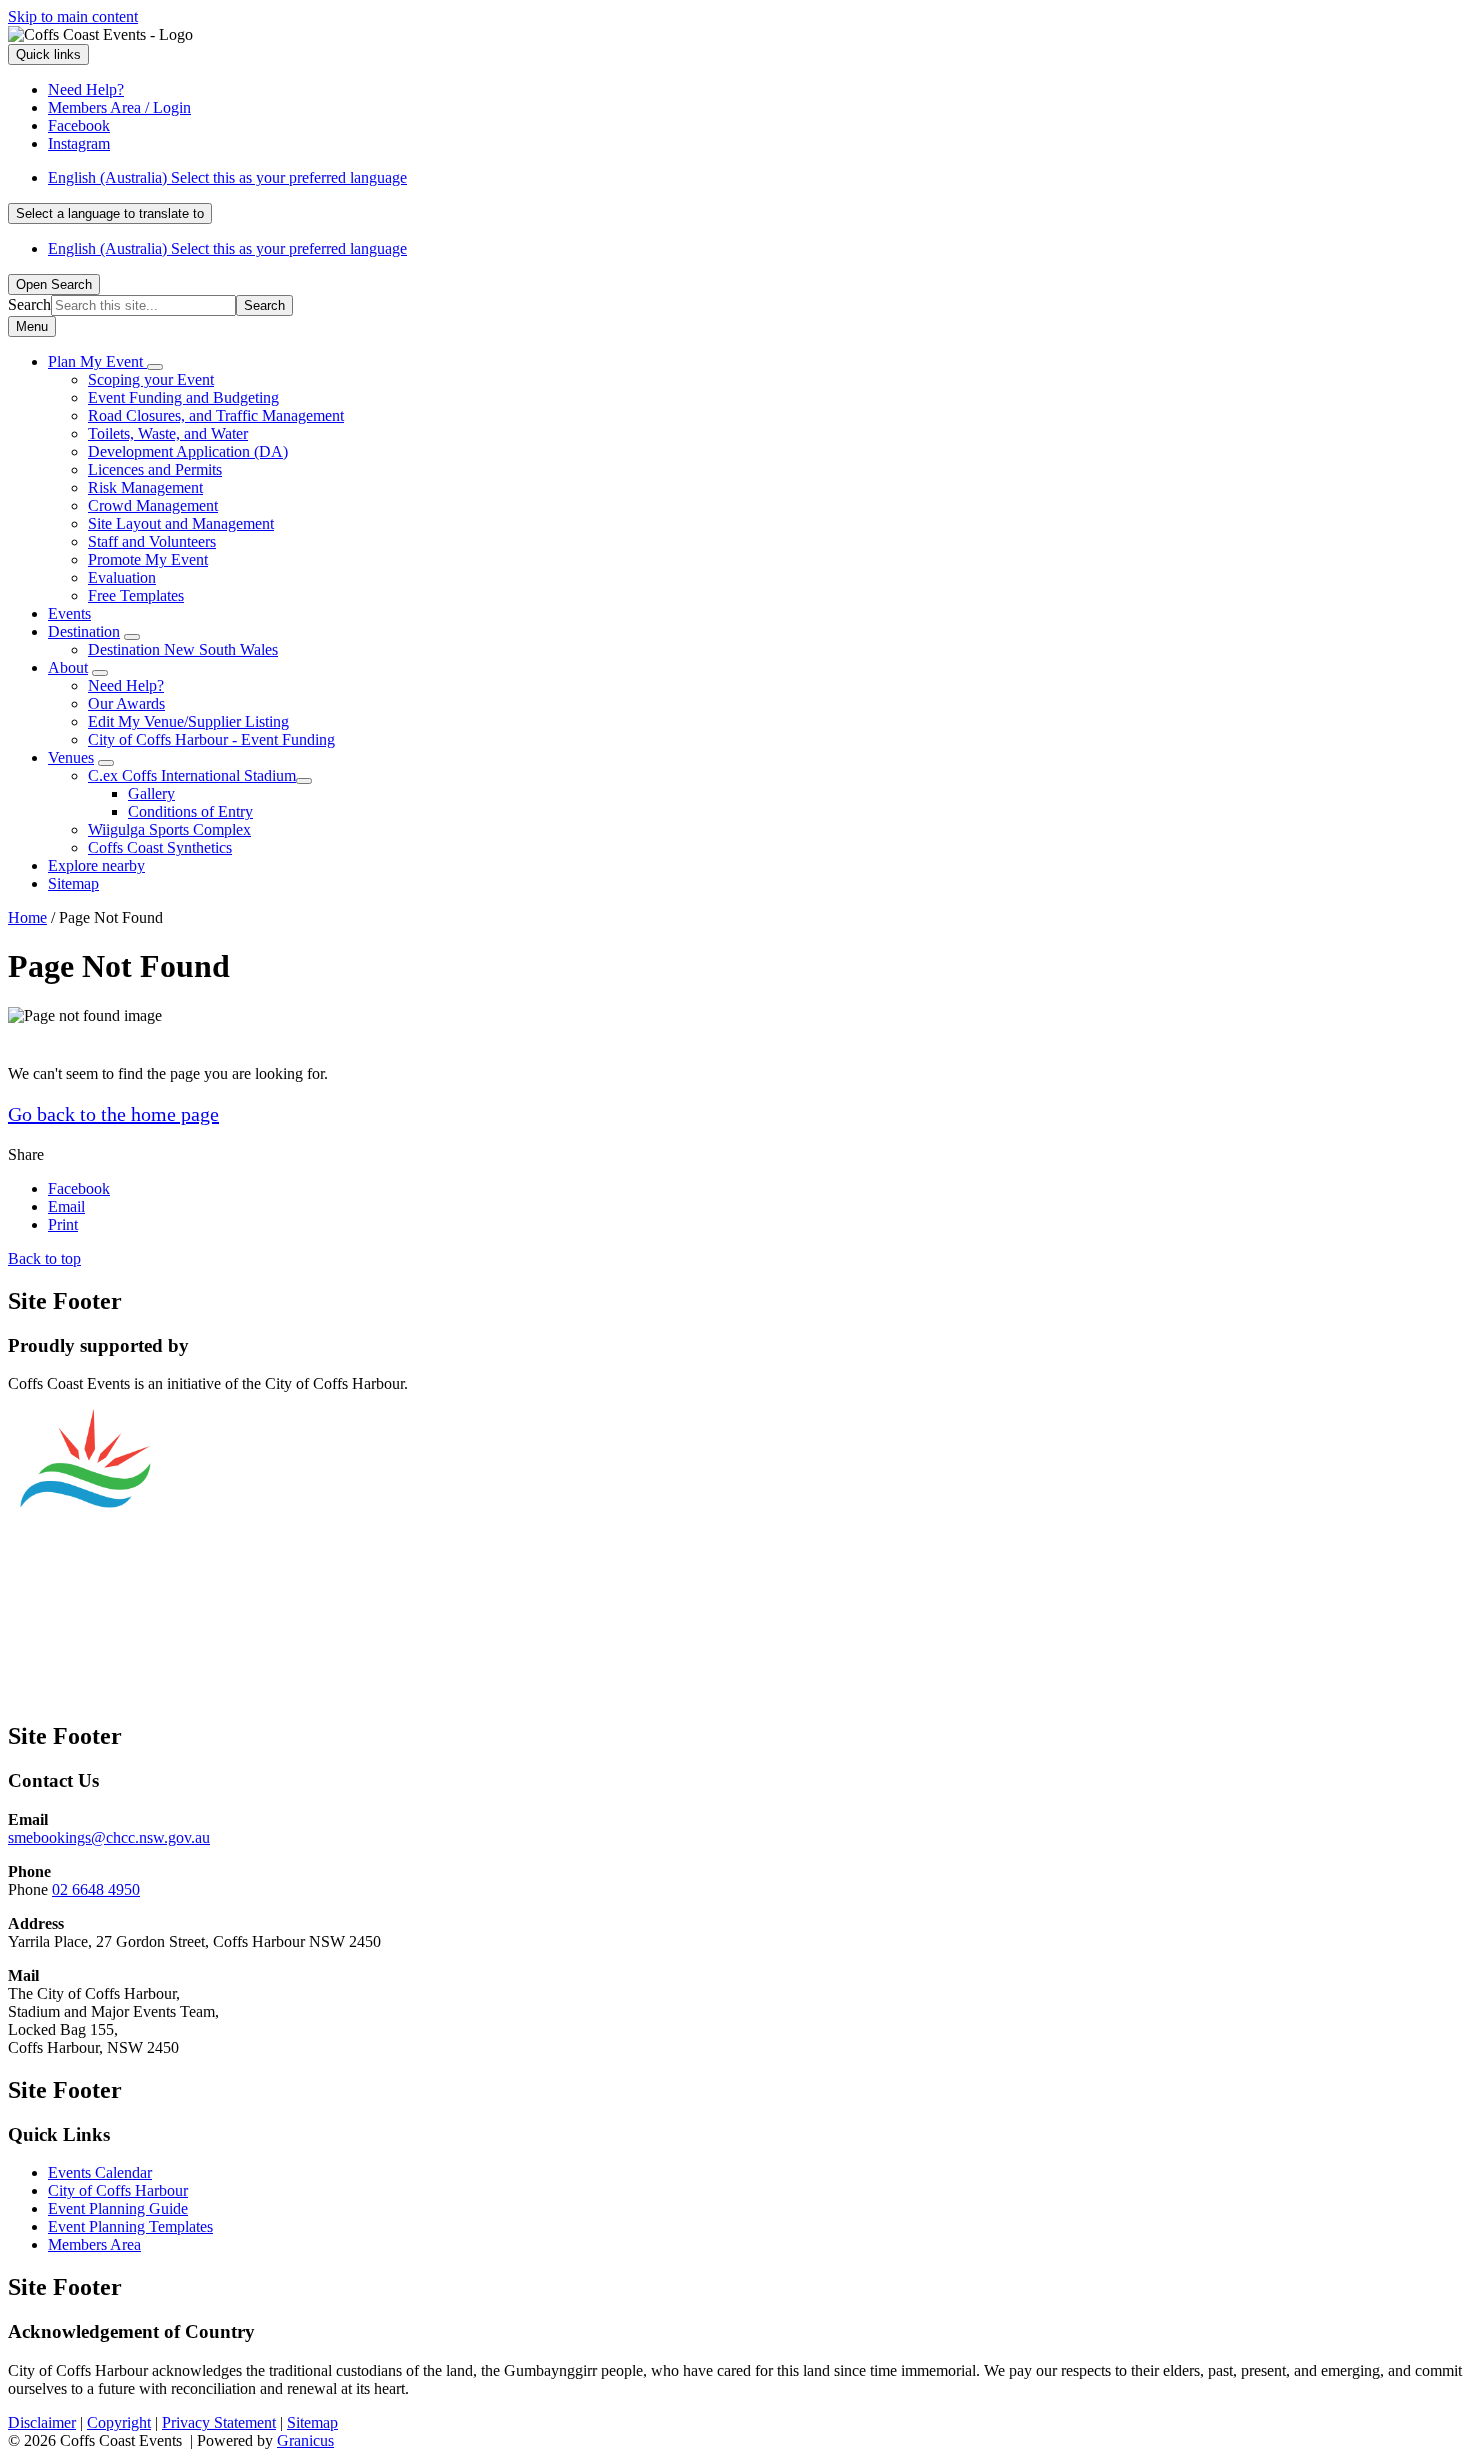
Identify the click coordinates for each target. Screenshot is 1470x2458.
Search (29, 304)
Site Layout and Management (181, 523)
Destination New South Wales (183, 649)
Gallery (151, 793)
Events (69, 613)
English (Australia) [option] (227, 248)
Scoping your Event (151, 379)
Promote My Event (148, 559)
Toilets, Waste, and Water (168, 433)
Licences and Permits (155, 469)
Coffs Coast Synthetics (160, 847)
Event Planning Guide (118, 2208)
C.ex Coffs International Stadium (192, 775)
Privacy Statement (219, 2422)
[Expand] (155, 367)
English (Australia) (227, 177)
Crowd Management (153, 505)
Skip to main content (73, 16)
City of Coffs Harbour (118, 2190)
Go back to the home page (113, 1114)
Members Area (94, 2244)
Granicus (305, 2440)
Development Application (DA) (188, 451)
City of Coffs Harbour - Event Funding (211, 739)
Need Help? (126, 685)
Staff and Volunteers (152, 541)
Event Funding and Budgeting (183, 397)
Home (27, 917)
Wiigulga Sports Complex (169, 829)
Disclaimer (42, 2422)
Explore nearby (96, 865)
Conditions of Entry (190, 811)
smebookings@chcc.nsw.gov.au (109, 1837)
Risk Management (145, 487)
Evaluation (122, 577)
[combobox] (110, 213)
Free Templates (136, 595)
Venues (71, 757)
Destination (84, 631)
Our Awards (126, 703)
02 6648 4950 (96, 1889)
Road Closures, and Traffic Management (216, 415)
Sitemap (73, 883)
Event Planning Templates (130, 2226)
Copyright (119, 2422)
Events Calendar (100, 2172)
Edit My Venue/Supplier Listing (188, 721)
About (68, 667)
